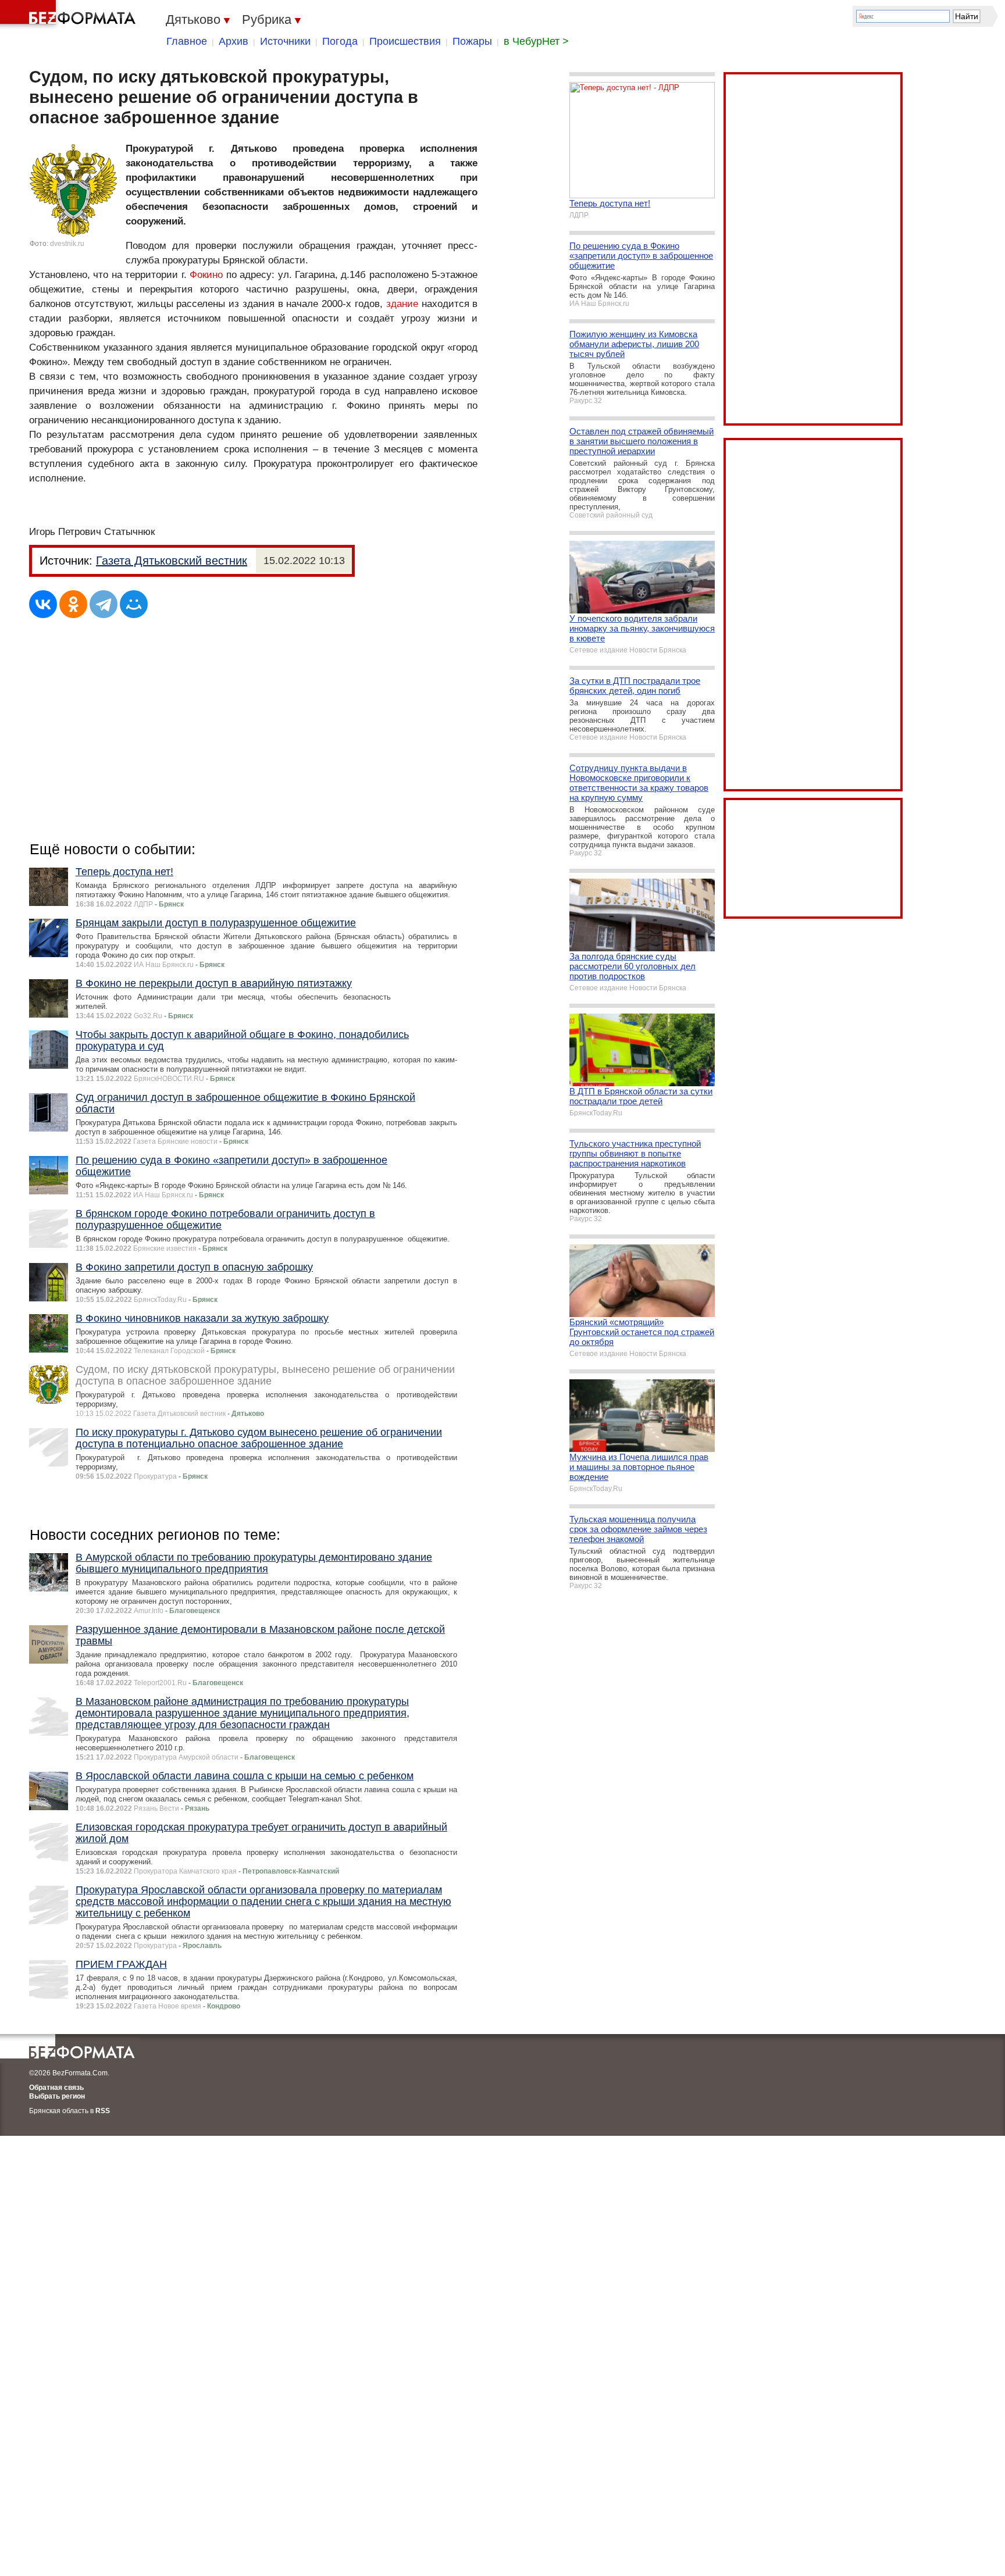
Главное (187, 41)
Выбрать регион (57, 2096)
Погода (340, 41)
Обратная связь (56, 2088)
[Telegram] (104, 604)
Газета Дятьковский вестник (172, 561)
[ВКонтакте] (43, 604)
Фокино (206, 275)
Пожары (472, 41)
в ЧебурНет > (536, 41)
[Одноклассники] (73, 604)
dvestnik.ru (67, 244)
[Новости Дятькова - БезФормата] (70, 15)
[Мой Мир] (134, 604)
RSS (103, 2111)
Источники (285, 41)
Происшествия (405, 41)
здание (402, 304)
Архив (234, 41)
